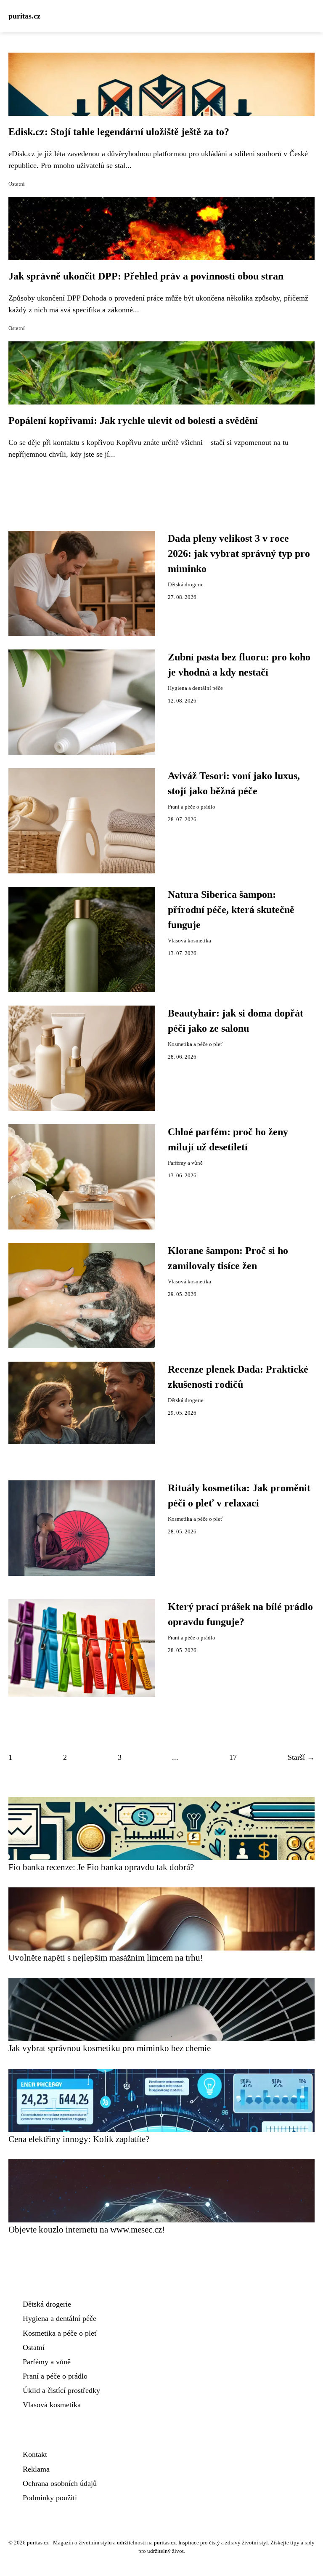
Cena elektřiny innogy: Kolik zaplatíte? (79, 2139)
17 (233, 1757)
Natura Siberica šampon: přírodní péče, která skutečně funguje (231, 910)
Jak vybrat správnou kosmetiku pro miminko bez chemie (110, 2048)
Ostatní (17, 184)
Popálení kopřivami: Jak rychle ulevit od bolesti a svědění (133, 420)
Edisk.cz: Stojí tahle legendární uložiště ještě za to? (119, 132)
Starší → (301, 1757)
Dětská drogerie (186, 585)
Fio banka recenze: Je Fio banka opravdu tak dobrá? (101, 1867)
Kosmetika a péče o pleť (195, 1044)
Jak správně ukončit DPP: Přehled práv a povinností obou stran (146, 276)
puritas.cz (24, 16)
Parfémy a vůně (185, 1163)
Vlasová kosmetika (189, 941)
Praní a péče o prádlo (192, 807)
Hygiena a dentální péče (195, 688)
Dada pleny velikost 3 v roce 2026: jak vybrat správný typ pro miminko (239, 554)
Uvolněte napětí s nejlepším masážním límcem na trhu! (106, 1957)
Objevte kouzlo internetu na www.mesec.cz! (87, 2229)
